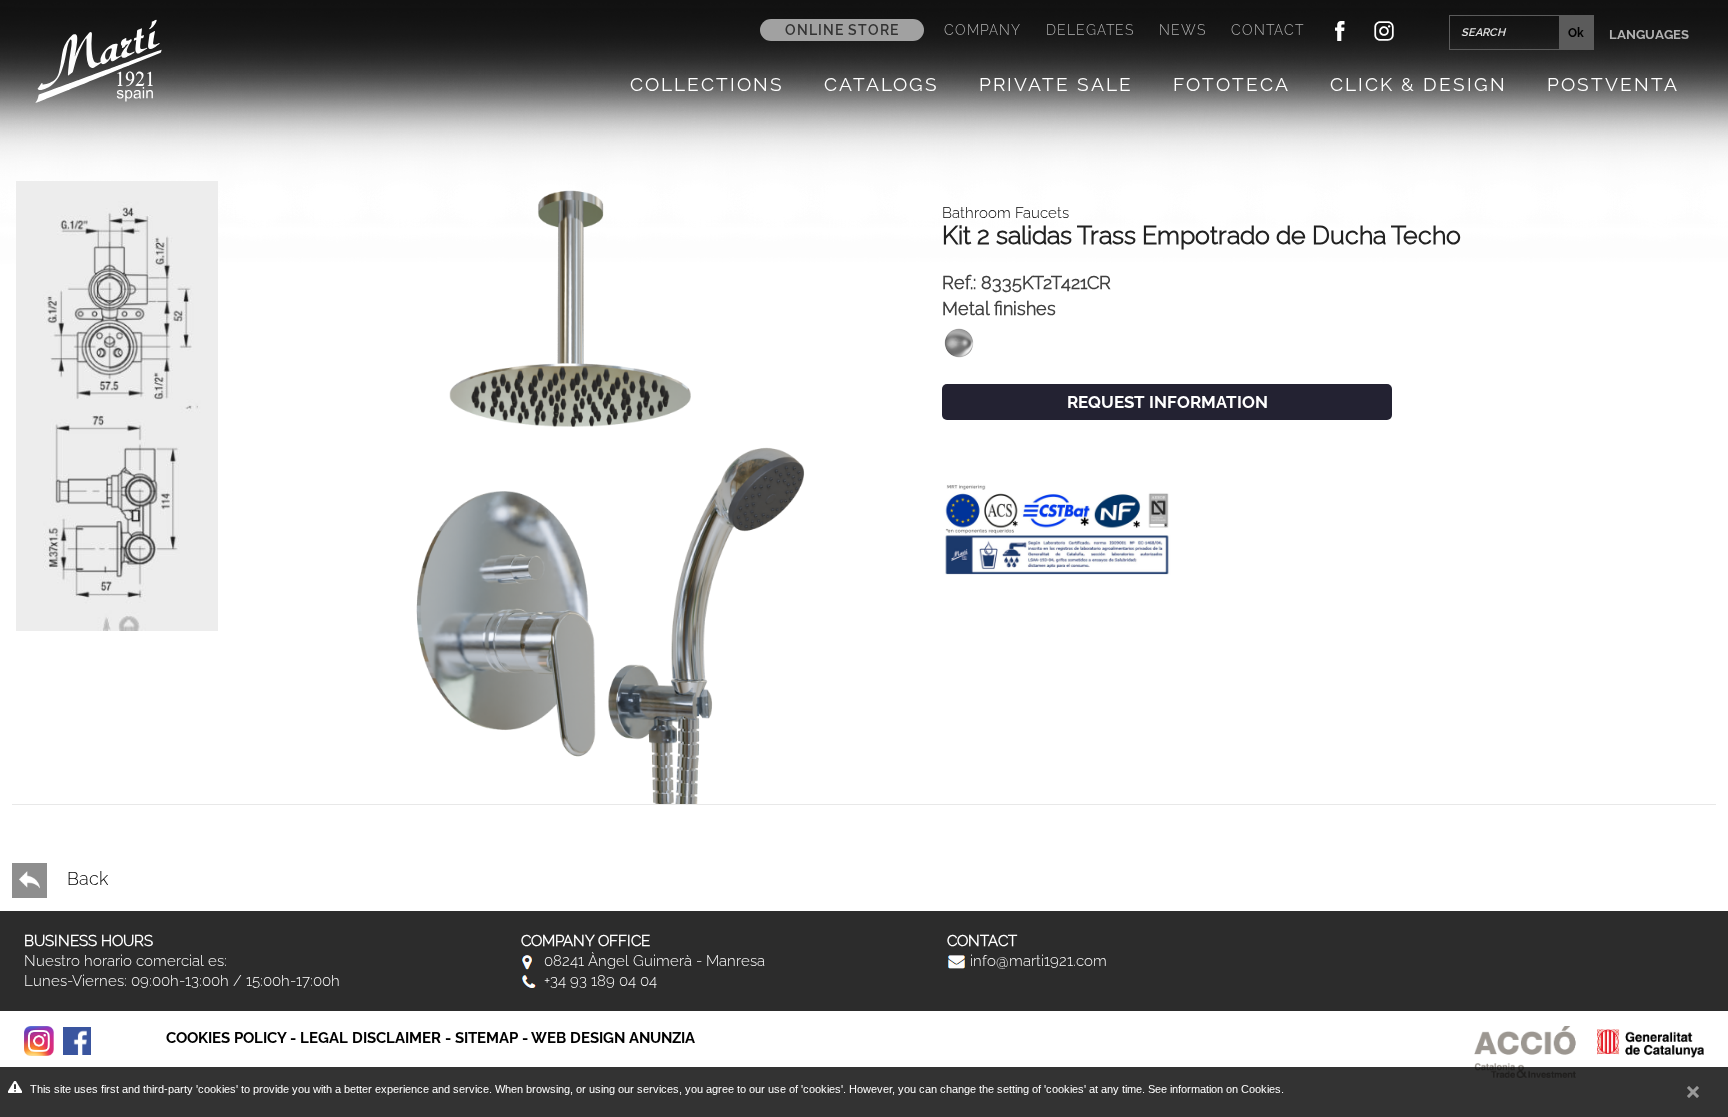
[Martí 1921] (98, 59)
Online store (842, 30)
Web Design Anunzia (613, 1038)
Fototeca (1231, 84)
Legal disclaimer (370, 1038)
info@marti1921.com (1036, 961)
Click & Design (1418, 84)
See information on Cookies (1214, 1089)
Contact (1267, 30)
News (1182, 30)
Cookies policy (226, 1038)
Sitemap (486, 1038)
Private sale (1056, 84)
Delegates (1090, 30)
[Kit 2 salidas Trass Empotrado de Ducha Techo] (117, 526)
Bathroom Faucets (1005, 213)
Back (85, 878)
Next (94, 640)
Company (982, 30)
